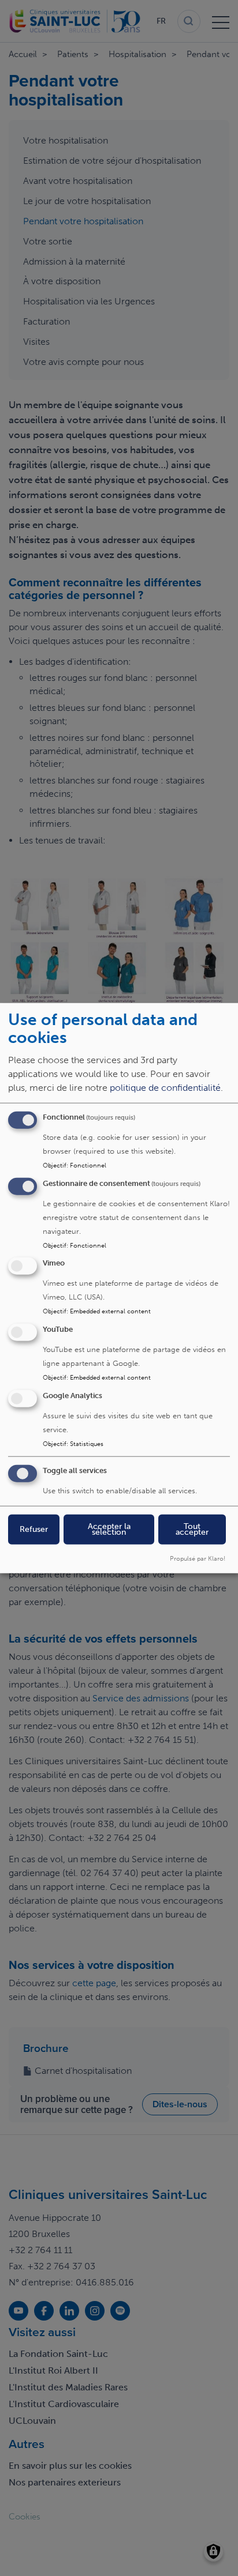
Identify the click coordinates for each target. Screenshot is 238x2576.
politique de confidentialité (165, 1087)
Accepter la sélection (109, 1529)
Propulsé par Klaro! (198, 1558)
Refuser (34, 1529)
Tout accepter (192, 1529)
